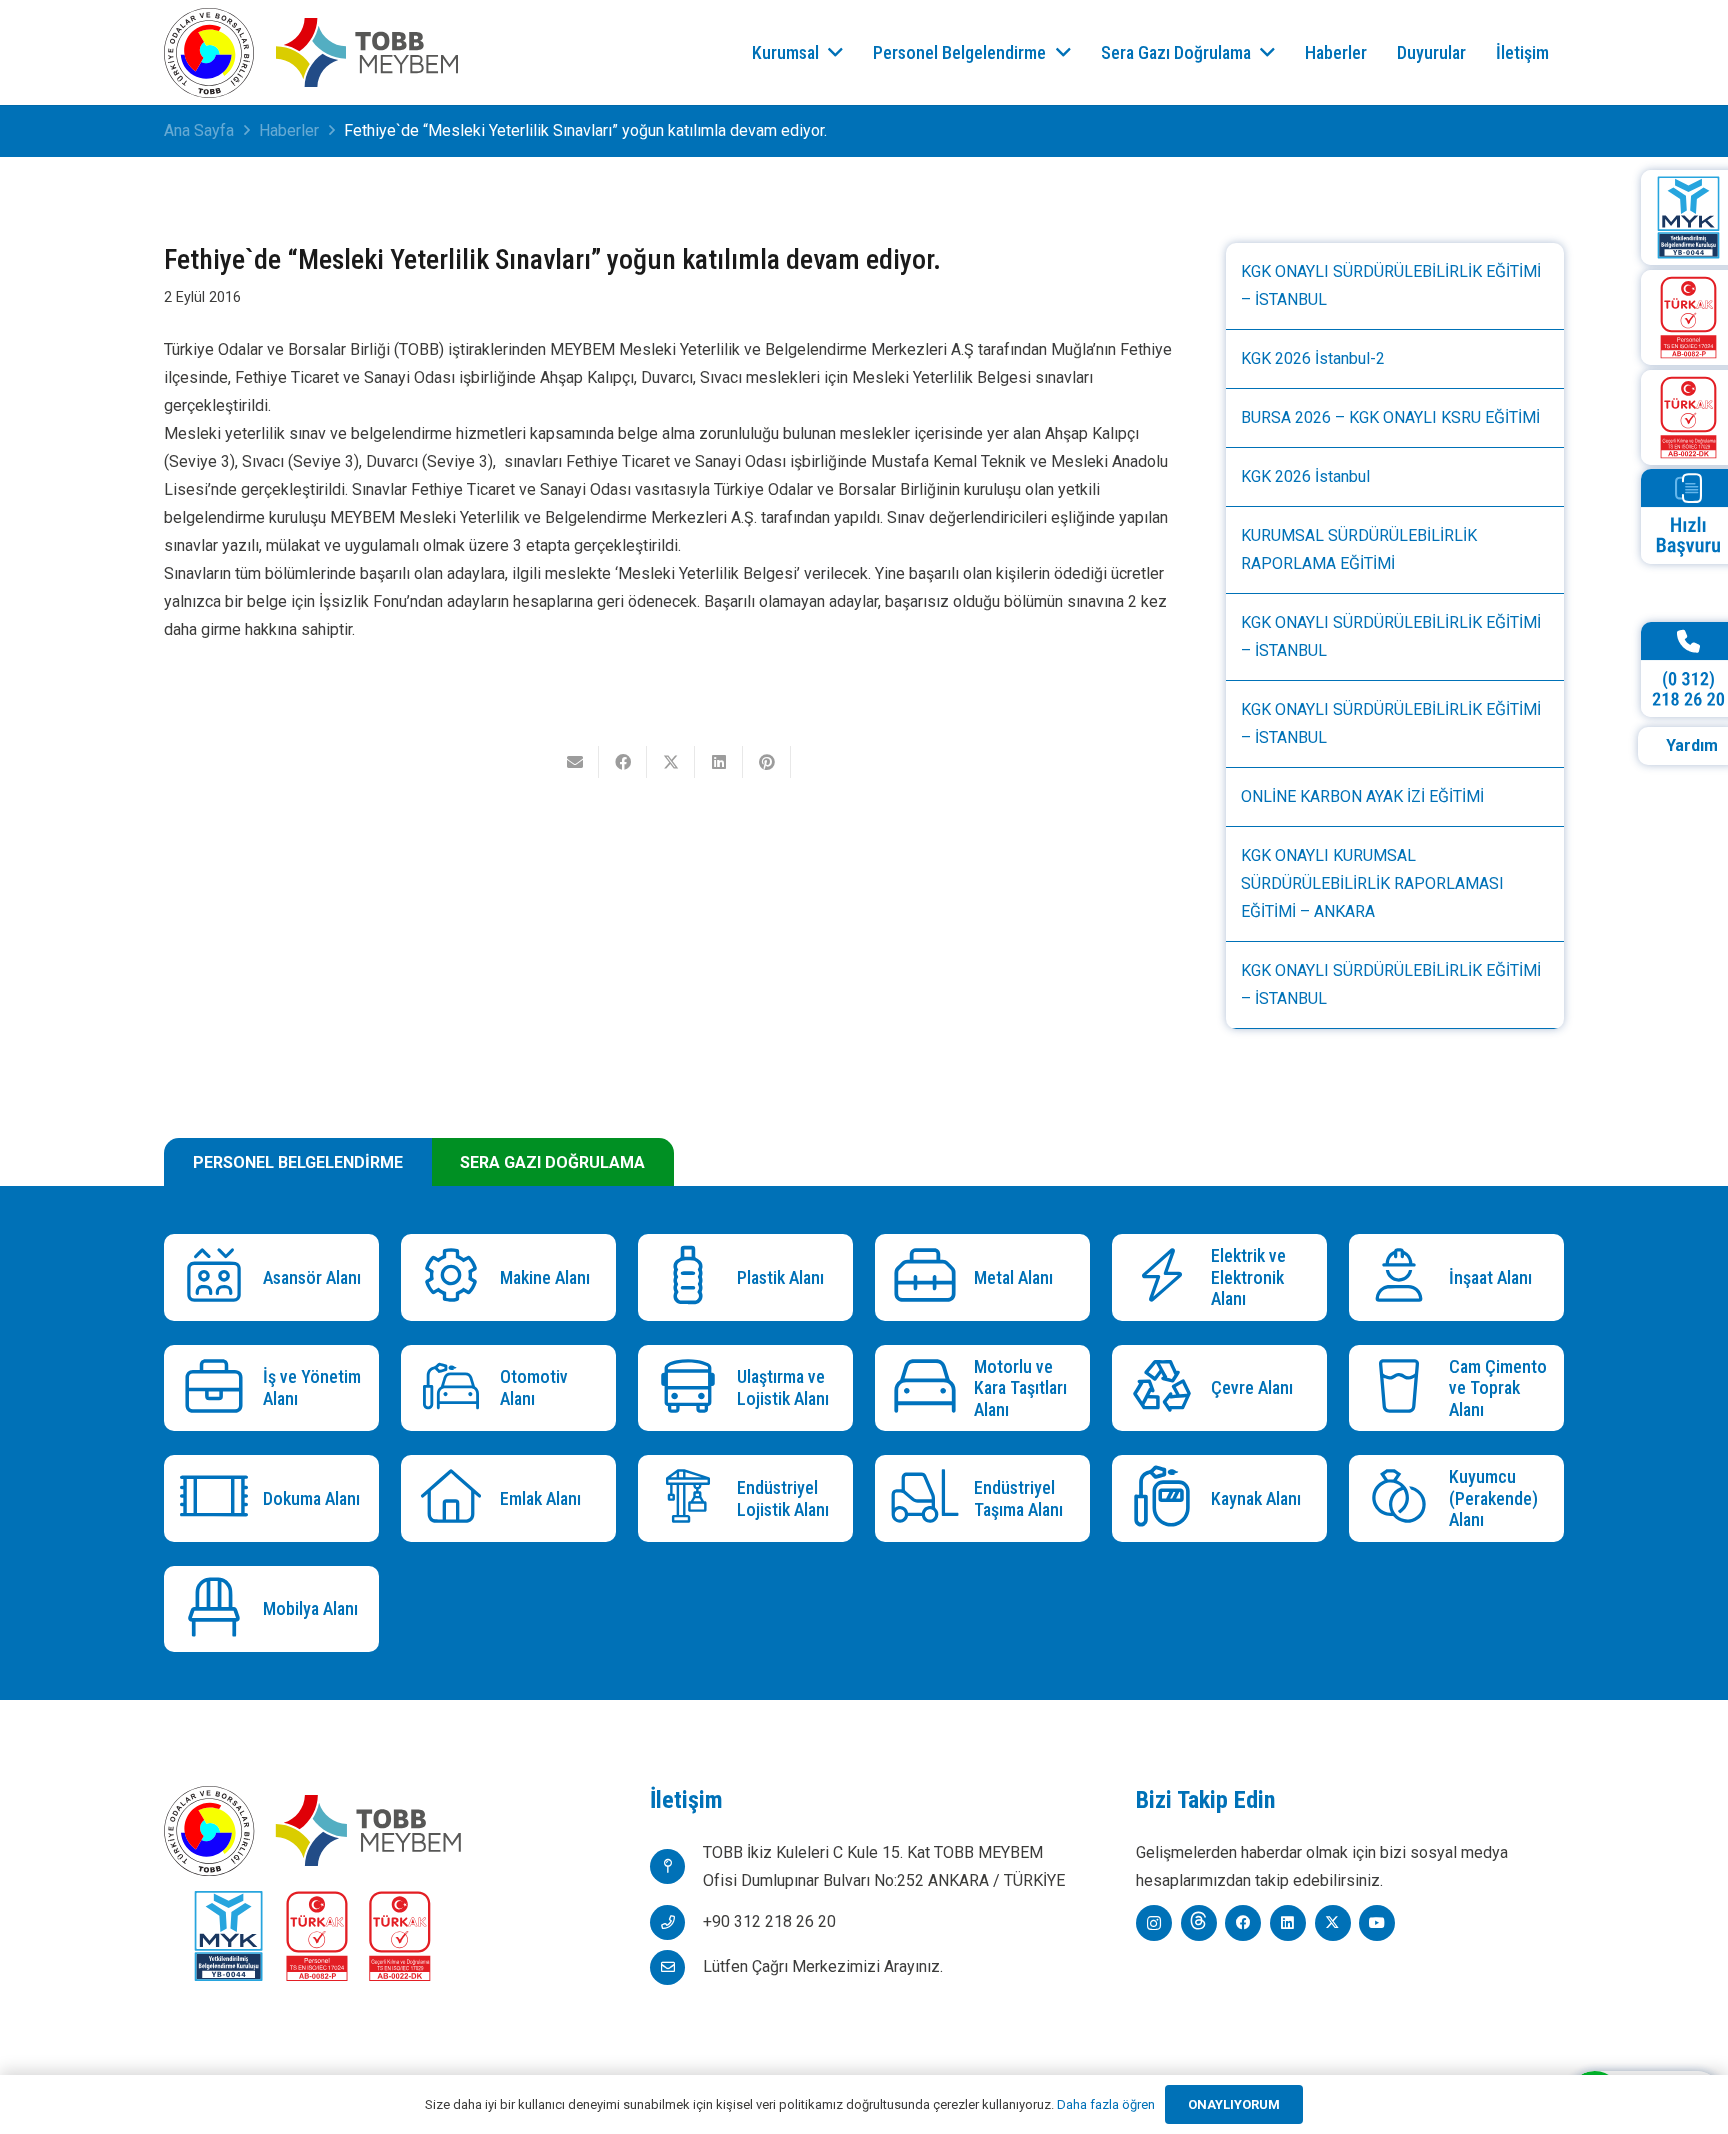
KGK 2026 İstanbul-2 (1313, 358)
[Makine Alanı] (455, 1277)
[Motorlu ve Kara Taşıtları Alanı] (929, 1388)
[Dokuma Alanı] (218, 1498)
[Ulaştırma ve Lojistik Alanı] (692, 1388)
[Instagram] (1154, 1923)
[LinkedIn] (1288, 1923)
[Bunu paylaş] (623, 762)
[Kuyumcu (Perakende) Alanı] (1403, 1498)
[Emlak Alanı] (455, 1498)
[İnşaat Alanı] (1403, 1277)
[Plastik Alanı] (692, 1277)
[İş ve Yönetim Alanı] (218, 1388)
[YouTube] (1377, 1923)
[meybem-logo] (367, 53)
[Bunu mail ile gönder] (575, 762)
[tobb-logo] (209, 53)
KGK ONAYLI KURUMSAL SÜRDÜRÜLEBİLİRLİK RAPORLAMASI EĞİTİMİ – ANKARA (1372, 883)
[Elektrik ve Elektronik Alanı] (1166, 1277)
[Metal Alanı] (929, 1277)
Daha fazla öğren (1106, 2104)
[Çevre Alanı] (1166, 1388)
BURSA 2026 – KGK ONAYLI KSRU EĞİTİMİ (1390, 417)
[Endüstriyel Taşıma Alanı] (929, 1498)
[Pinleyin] (767, 762)
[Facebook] (1243, 1923)
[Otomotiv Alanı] (455, 1388)
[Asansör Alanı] (218, 1277)
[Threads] (1199, 1923)
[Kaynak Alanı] (1166, 1498)
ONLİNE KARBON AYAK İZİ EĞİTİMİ (1362, 796)
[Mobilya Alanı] (218, 1609)
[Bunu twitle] (671, 762)
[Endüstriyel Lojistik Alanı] (692, 1498)
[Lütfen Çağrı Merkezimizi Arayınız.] (676, 1967)
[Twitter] (1333, 1923)
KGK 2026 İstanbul (1305, 476)
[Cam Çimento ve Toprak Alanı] (1403, 1388)
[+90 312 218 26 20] (676, 1922)
